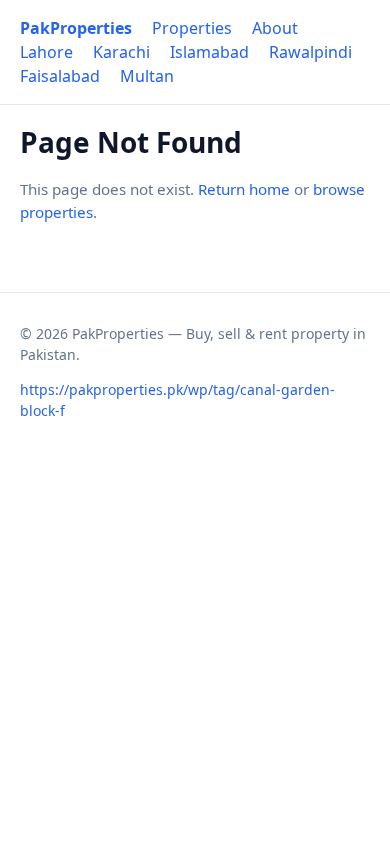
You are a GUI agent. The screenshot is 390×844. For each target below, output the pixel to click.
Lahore (46, 52)
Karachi (121, 52)
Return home (244, 189)
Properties (192, 28)
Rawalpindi (310, 52)
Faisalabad (60, 76)
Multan (147, 76)
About (275, 28)
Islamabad (209, 52)
